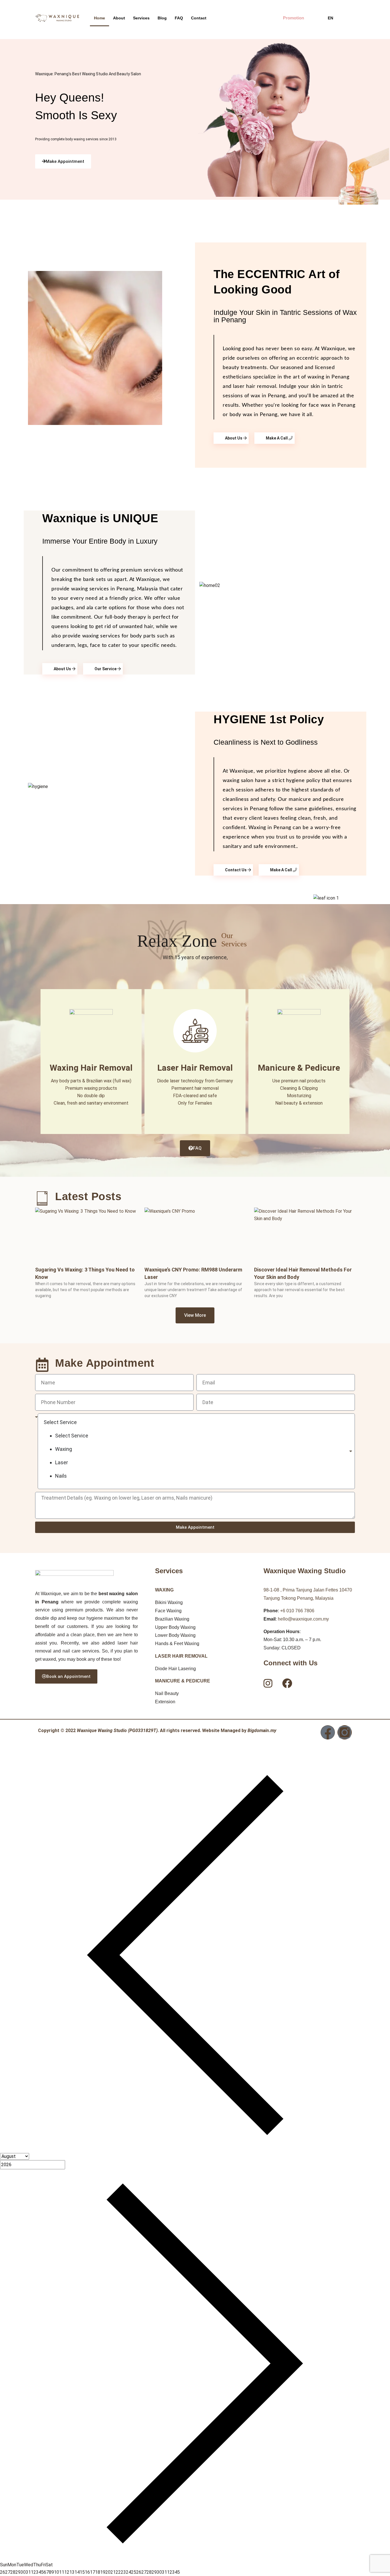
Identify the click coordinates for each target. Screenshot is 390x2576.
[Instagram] (345, 1732)
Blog (162, 18)
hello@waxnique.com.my (303, 1619)
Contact (199, 18)
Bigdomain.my (262, 1731)
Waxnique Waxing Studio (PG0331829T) (117, 1731)
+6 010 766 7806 (297, 1611)
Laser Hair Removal (195, 1068)
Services (141, 18)
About (119, 18)
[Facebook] (328, 1732)
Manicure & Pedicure (299, 1068)
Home (99, 18)
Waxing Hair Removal (91, 1068)
